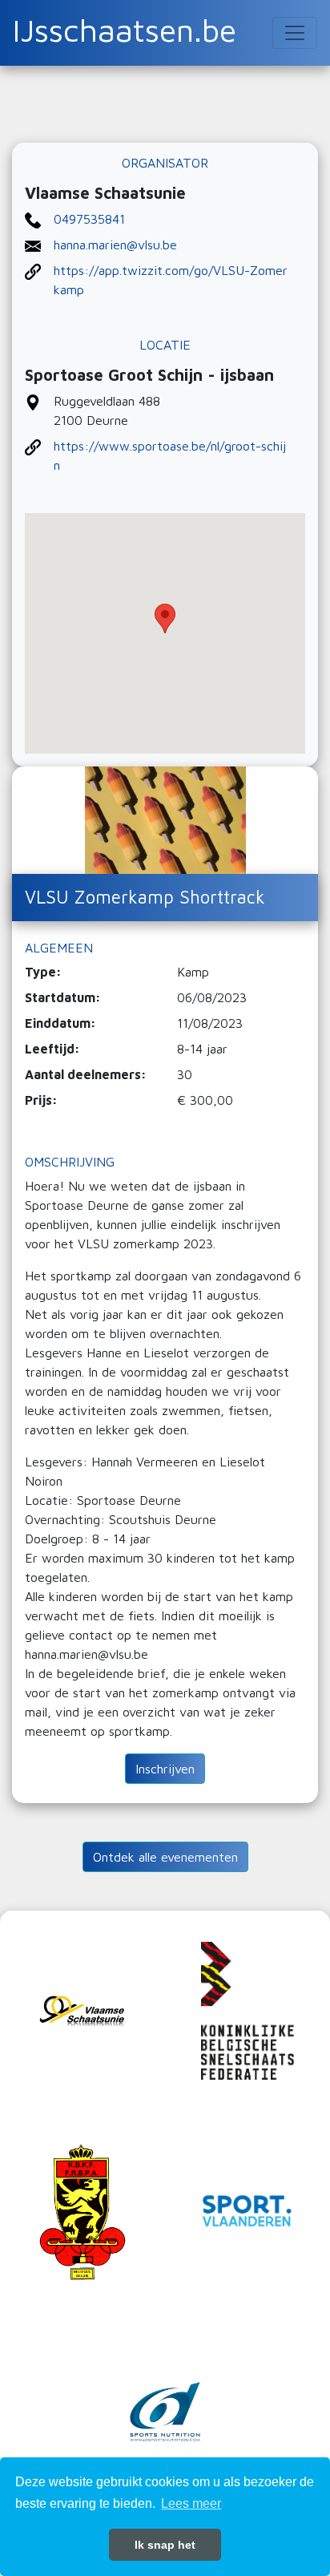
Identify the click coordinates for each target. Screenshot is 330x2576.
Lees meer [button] (191, 2503)
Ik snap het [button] (165, 2545)
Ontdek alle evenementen (165, 1857)
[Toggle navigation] (295, 33)
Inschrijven (165, 1769)
